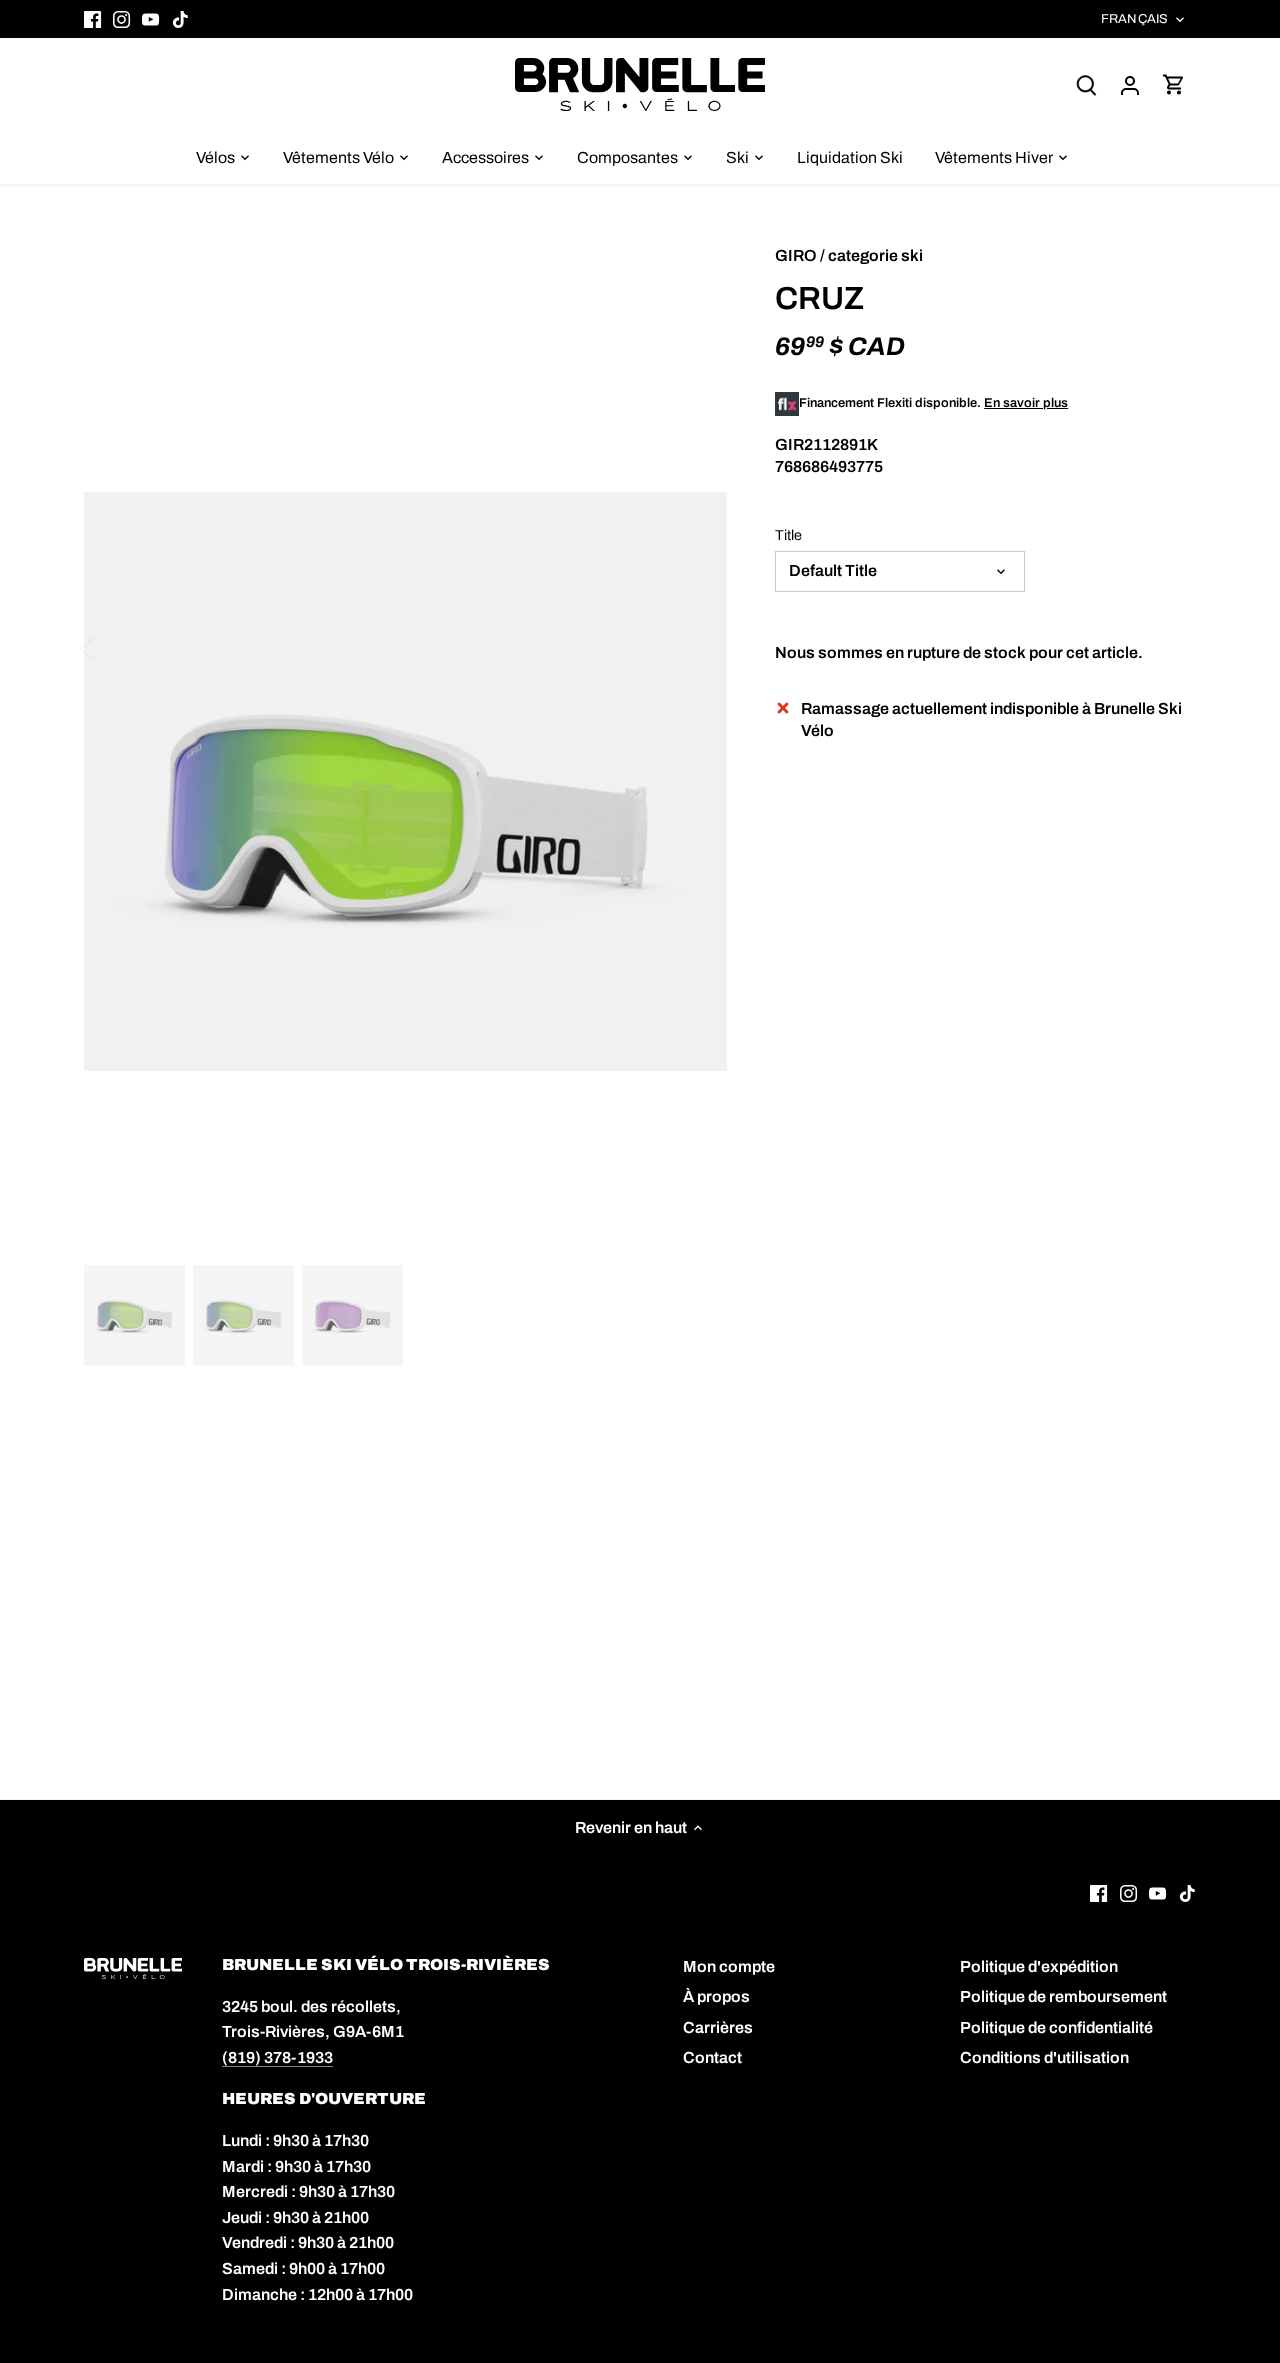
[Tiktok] (180, 19)
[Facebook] (92, 19)
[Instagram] (121, 19)
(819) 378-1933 (277, 2057)
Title (788, 535)
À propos (716, 1996)
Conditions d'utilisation (1044, 2057)
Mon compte (729, 1966)
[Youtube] (150, 19)
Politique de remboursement (1063, 1996)
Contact (712, 2057)
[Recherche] (1086, 84)
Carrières (718, 2027)
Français (1134, 19)
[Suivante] (697, 647)
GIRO (796, 255)
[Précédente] (114, 647)
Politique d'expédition (1039, 1966)
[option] (406, 815)
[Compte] (1130, 84)
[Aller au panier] (1174, 84)
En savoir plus (1026, 403)
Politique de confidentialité (1056, 2027)
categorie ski (875, 255)
